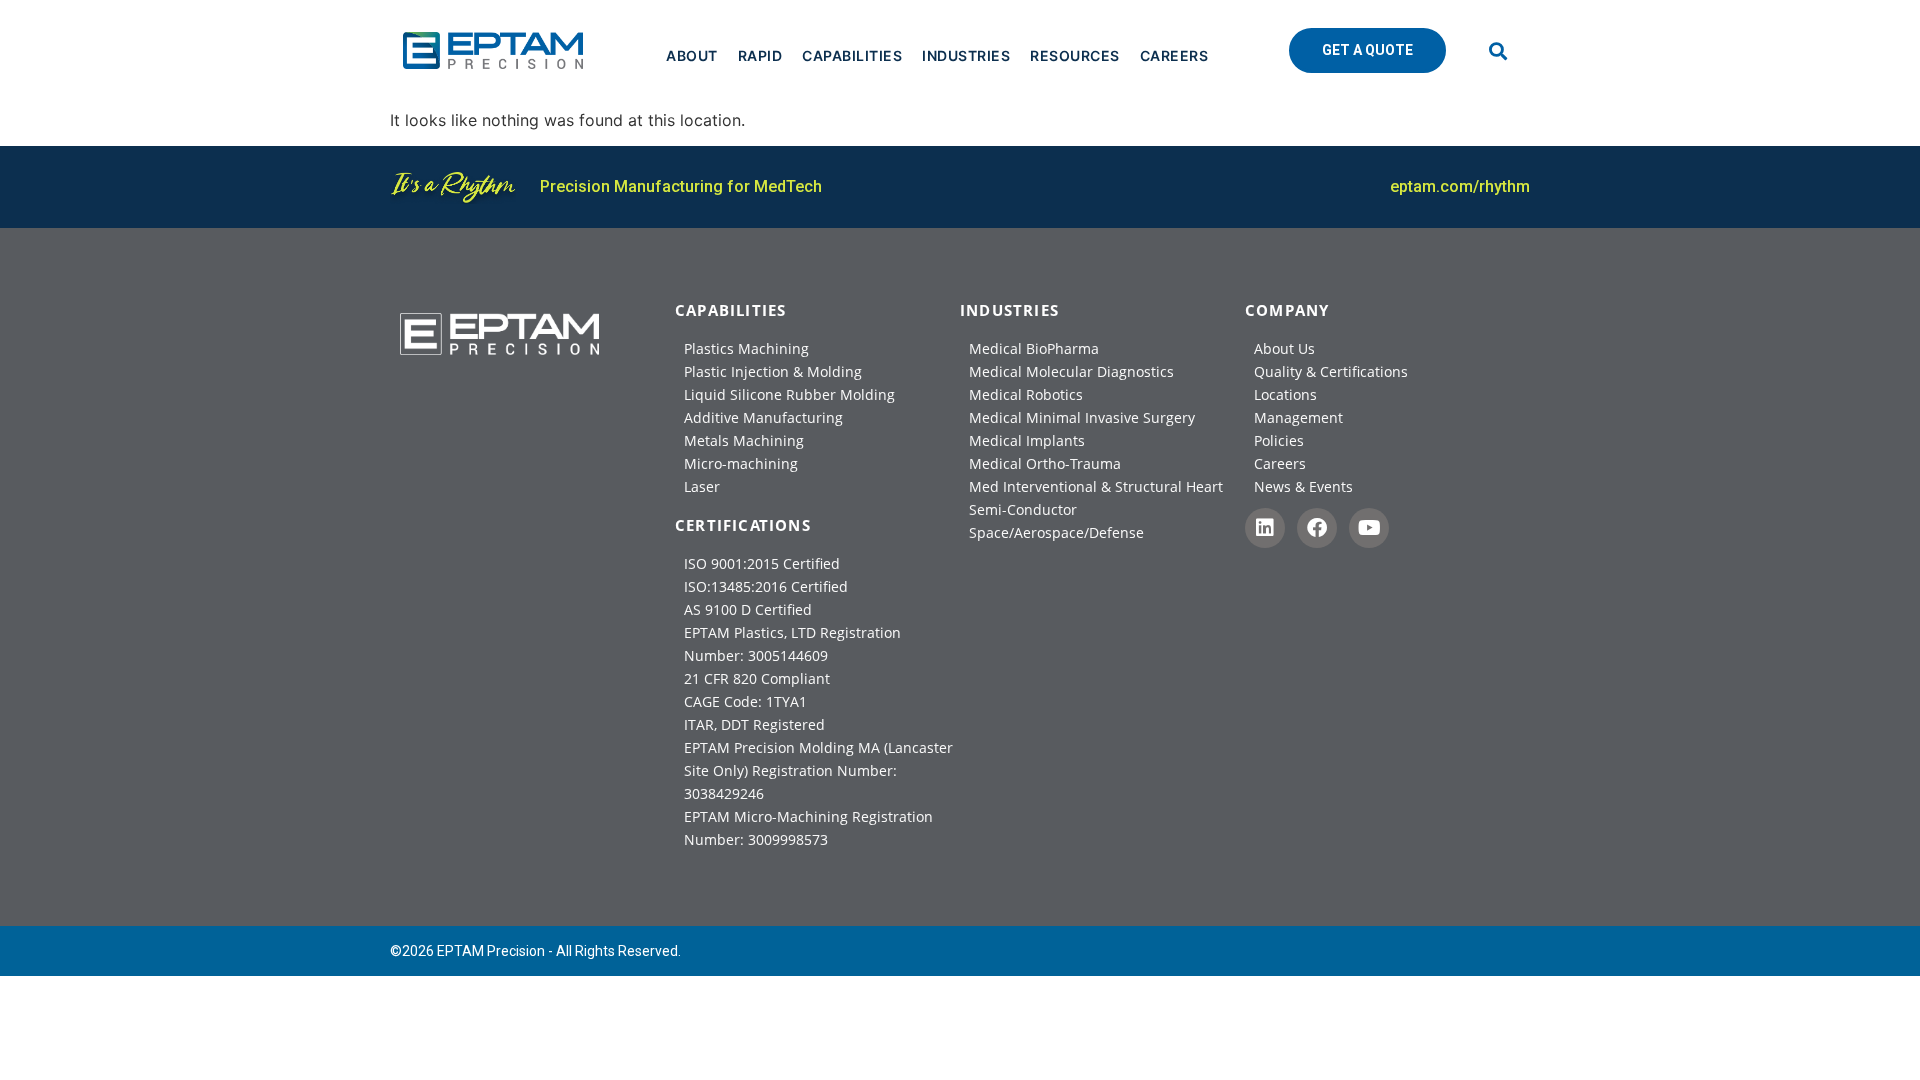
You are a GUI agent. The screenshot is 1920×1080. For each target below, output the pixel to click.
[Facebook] (1317, 528)
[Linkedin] (1265, 528)
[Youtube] (1369, 528)
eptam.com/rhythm (1460, 186)
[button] (1498, 50)
